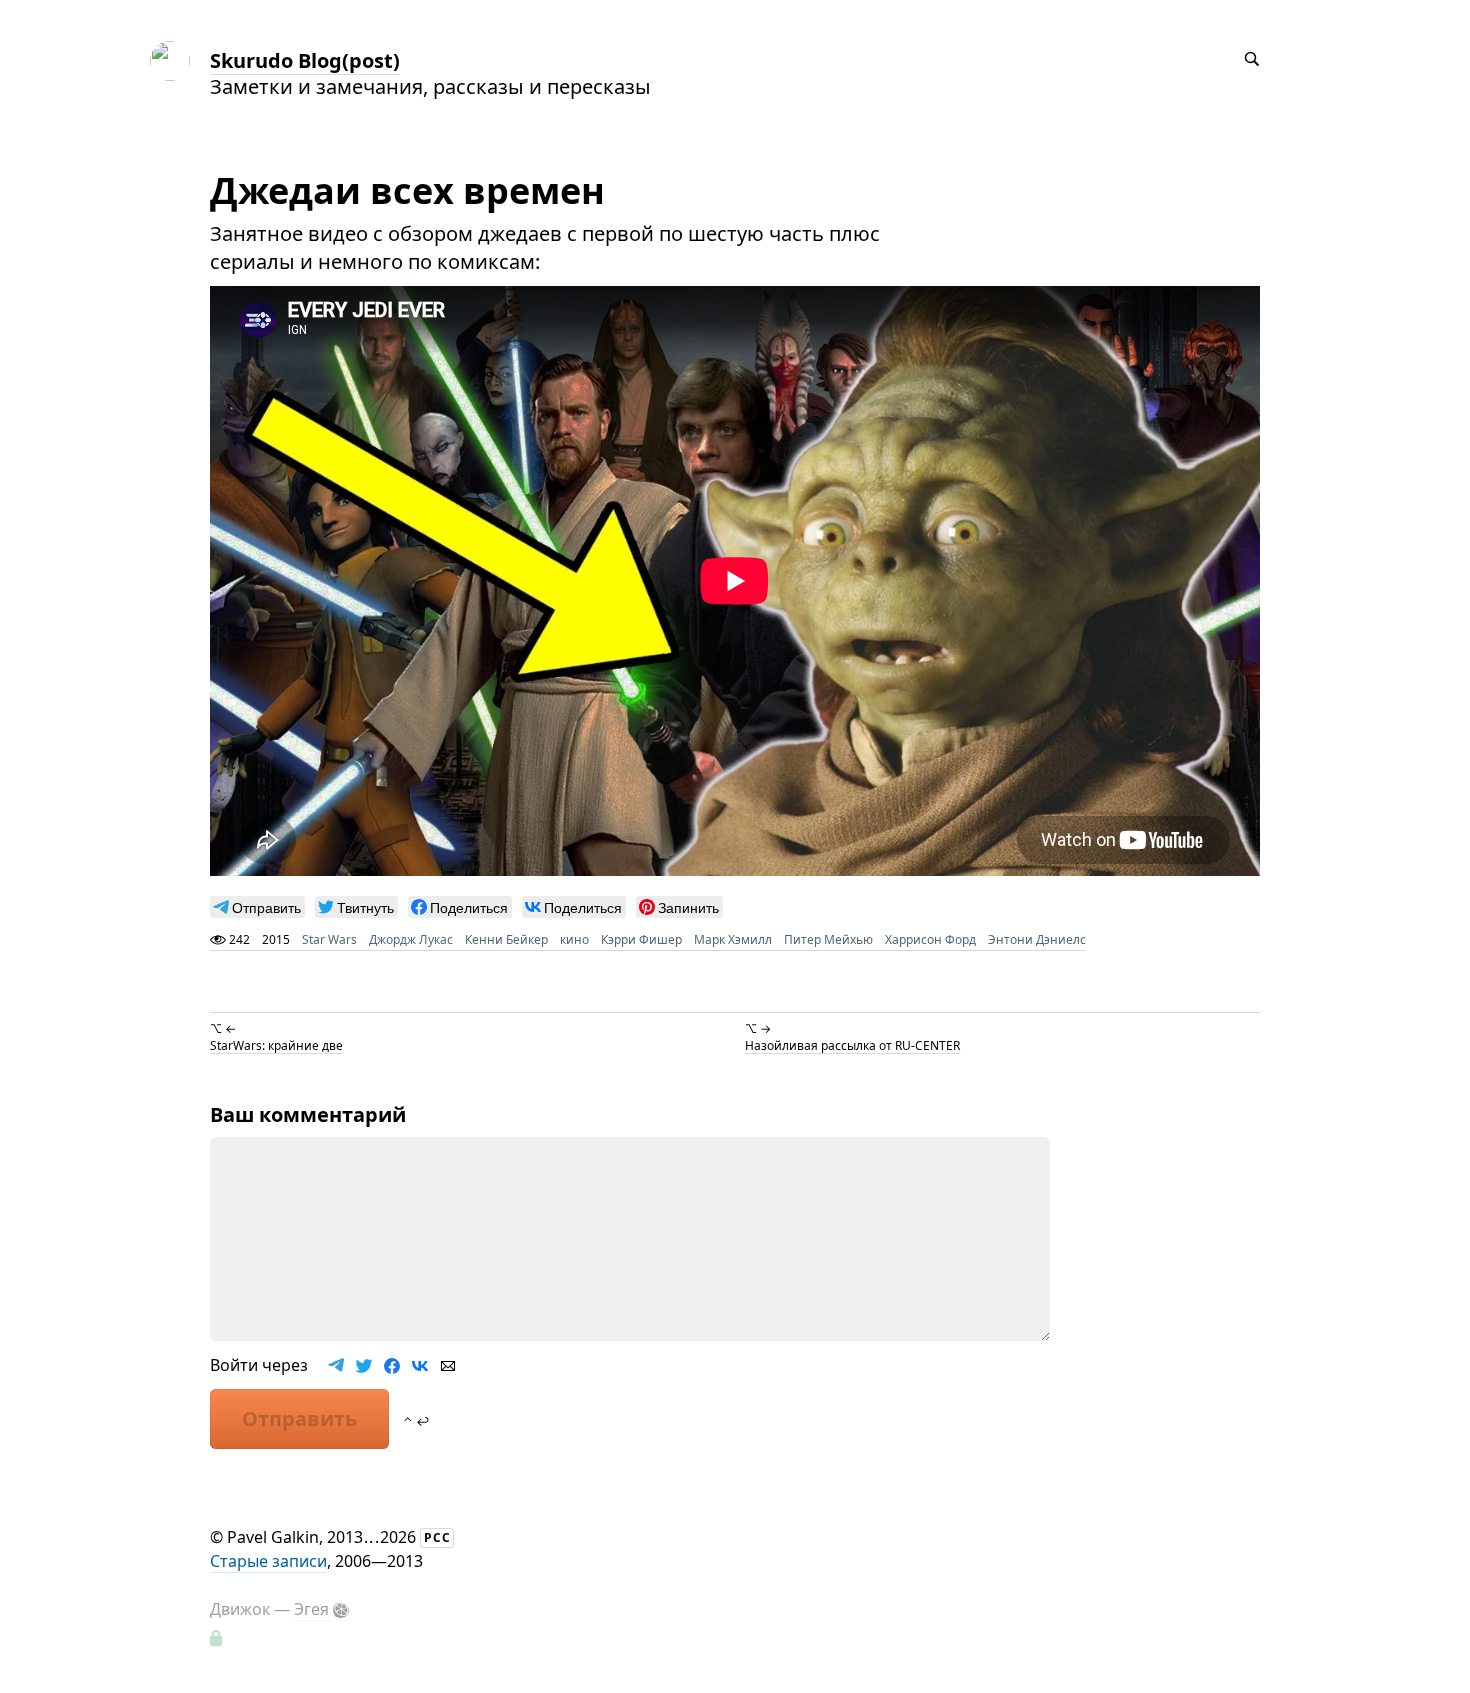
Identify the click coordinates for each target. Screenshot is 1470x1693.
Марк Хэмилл (733, 939)
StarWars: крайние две (276, 1044)
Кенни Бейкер (506, 939)
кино (574, 939)
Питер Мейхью (828, 939)
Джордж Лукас (411, 939)
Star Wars (329, 939)
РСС (437, 1537)
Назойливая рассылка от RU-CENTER (852, 1044)
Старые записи (268, 1561)
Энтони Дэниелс (1037, 939)
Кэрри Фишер (641, 939)
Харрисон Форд (930, 939)
